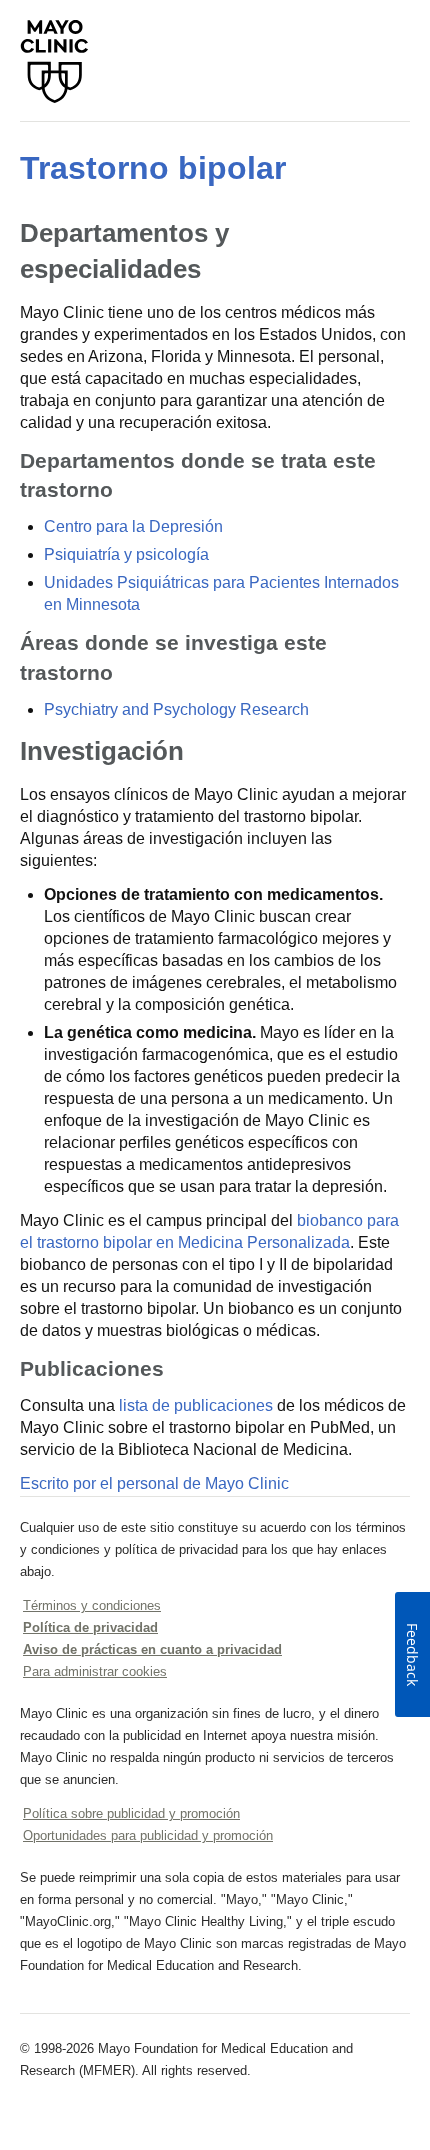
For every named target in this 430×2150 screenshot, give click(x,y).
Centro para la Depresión (133, 526)
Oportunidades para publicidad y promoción (148, 1835)
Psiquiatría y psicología (126, 554)
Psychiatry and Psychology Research (176, 709)
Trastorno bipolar (153, 168)
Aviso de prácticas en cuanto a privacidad (152, 1649)
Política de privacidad (90, 1627)
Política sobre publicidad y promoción (131, 1813)
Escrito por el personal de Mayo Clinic (154, 1483)
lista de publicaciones (196, 1405)
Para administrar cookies (95, 1671)
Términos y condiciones (92, 1605)
